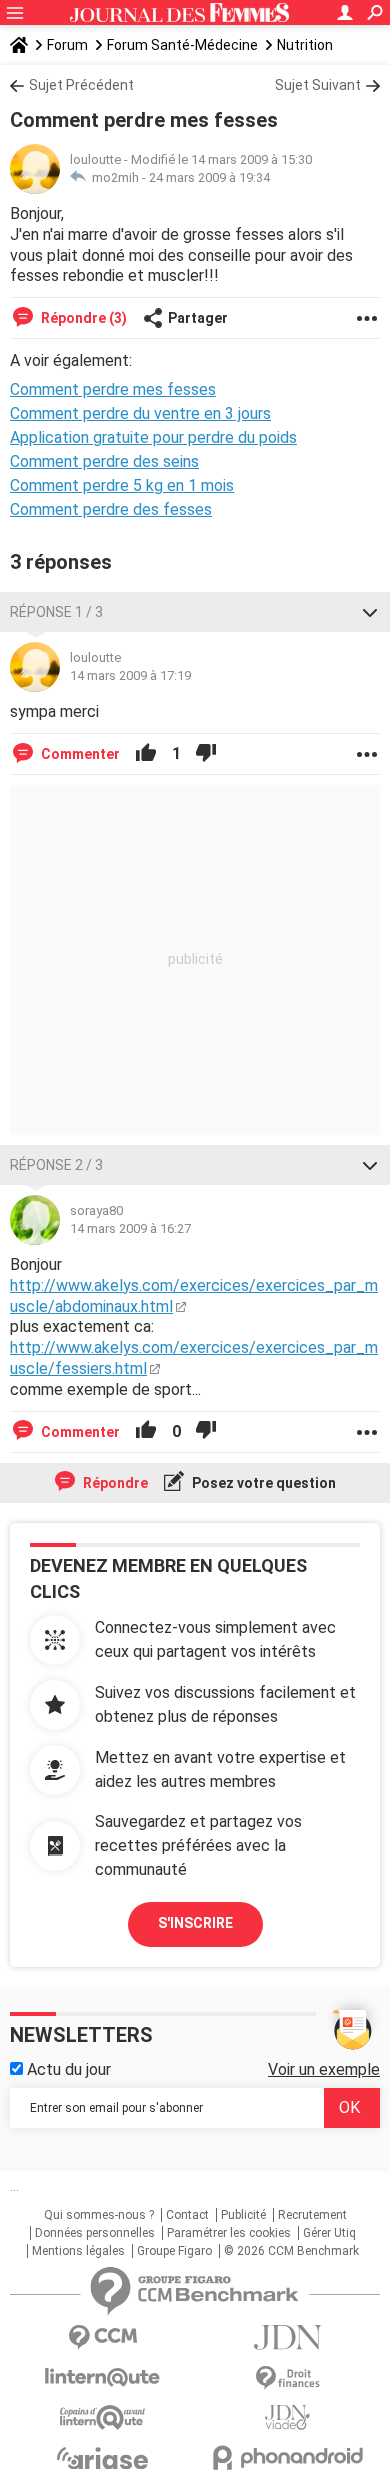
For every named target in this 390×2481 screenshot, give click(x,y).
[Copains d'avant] (102, 2417)
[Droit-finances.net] (287, 2378)
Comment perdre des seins (104, 461)
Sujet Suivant (318, 85)
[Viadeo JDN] (287, 2417)
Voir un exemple (324, 2069)
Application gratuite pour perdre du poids (153, 437)
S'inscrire (195, 1923)
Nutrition (305, 45)
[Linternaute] (102, 2377)
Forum (67, 45)
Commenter (79, 754)
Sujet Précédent (81, 85)
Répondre (114, 1483)
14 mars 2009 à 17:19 (130, 675)
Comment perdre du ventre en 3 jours (140, 413)
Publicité (243, 2215)
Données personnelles (95, 2233)
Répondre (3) (82, 318)
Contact (187, 2215)
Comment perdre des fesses (111, 509)
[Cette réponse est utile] (146, 754)
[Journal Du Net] (287, 2337)
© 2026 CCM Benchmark (291, 2251)
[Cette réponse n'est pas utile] (206, 754)
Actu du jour (67, 2069)
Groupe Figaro (174, 2251)
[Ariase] (102, 2458)
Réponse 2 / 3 (56, 1165)
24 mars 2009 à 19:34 (209, 177)
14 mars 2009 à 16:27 (130, 1228)
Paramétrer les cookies (229, 2233)
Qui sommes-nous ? (99, 2215)
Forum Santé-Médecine (182, 45)
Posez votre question (262, 1483)
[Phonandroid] (287, 2457)
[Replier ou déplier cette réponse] (370, 612)
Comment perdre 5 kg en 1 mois (122, 485)
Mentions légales (78, 2251)
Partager (198, 318)
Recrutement (312, 2215)
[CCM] (102, 2337)
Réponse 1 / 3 (56, 612)
